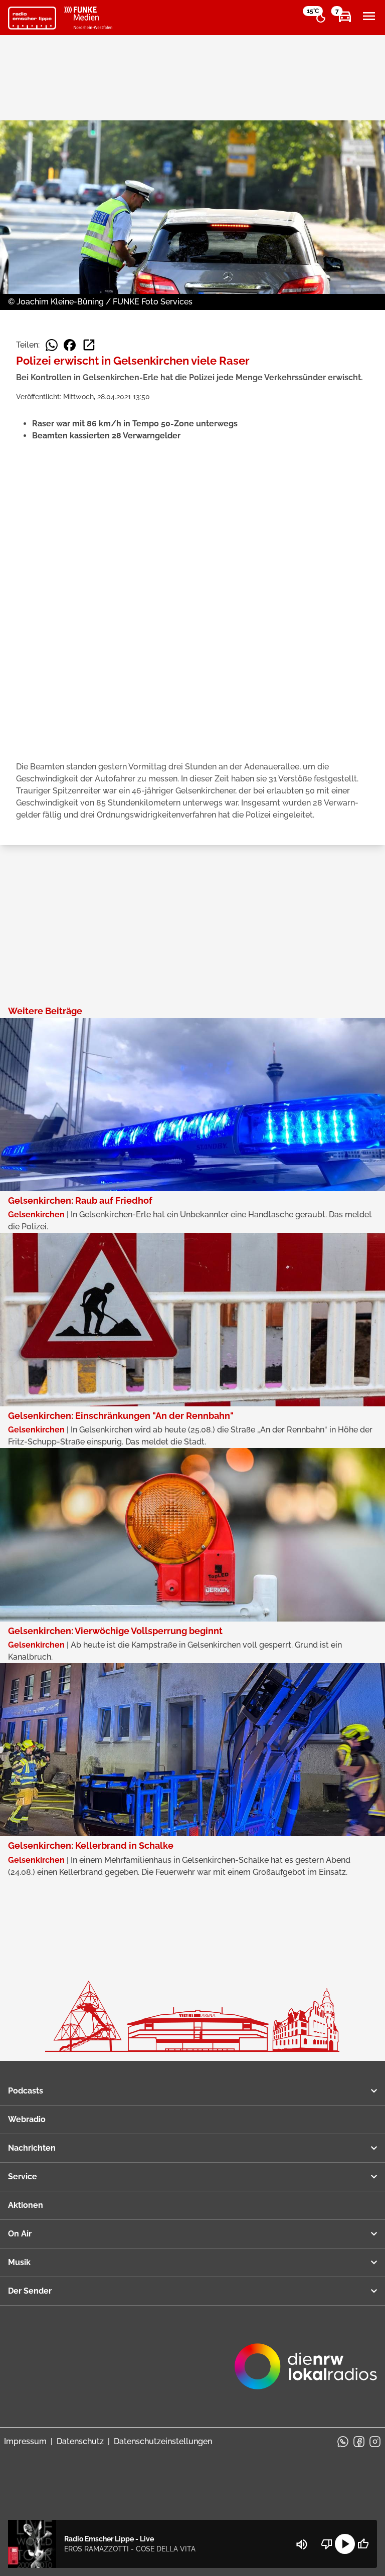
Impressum (25, 2441)
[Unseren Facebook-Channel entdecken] (359, 2442)
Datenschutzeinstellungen (163, 2441)
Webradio (27, 2119)
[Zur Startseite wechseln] (32, 18)
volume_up (302, 2544)
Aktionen (26, 2205)
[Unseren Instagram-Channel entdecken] (375, 2442)
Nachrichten (32, 2148)
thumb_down (327, 2544)
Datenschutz (80, 2441)
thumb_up (363, 2544)
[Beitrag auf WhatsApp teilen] (52, 345)
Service (23, 2177)
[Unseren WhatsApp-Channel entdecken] (343, 2442)
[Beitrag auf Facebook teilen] (70, 345)
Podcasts (26, 2091)
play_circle (345, 2544)
